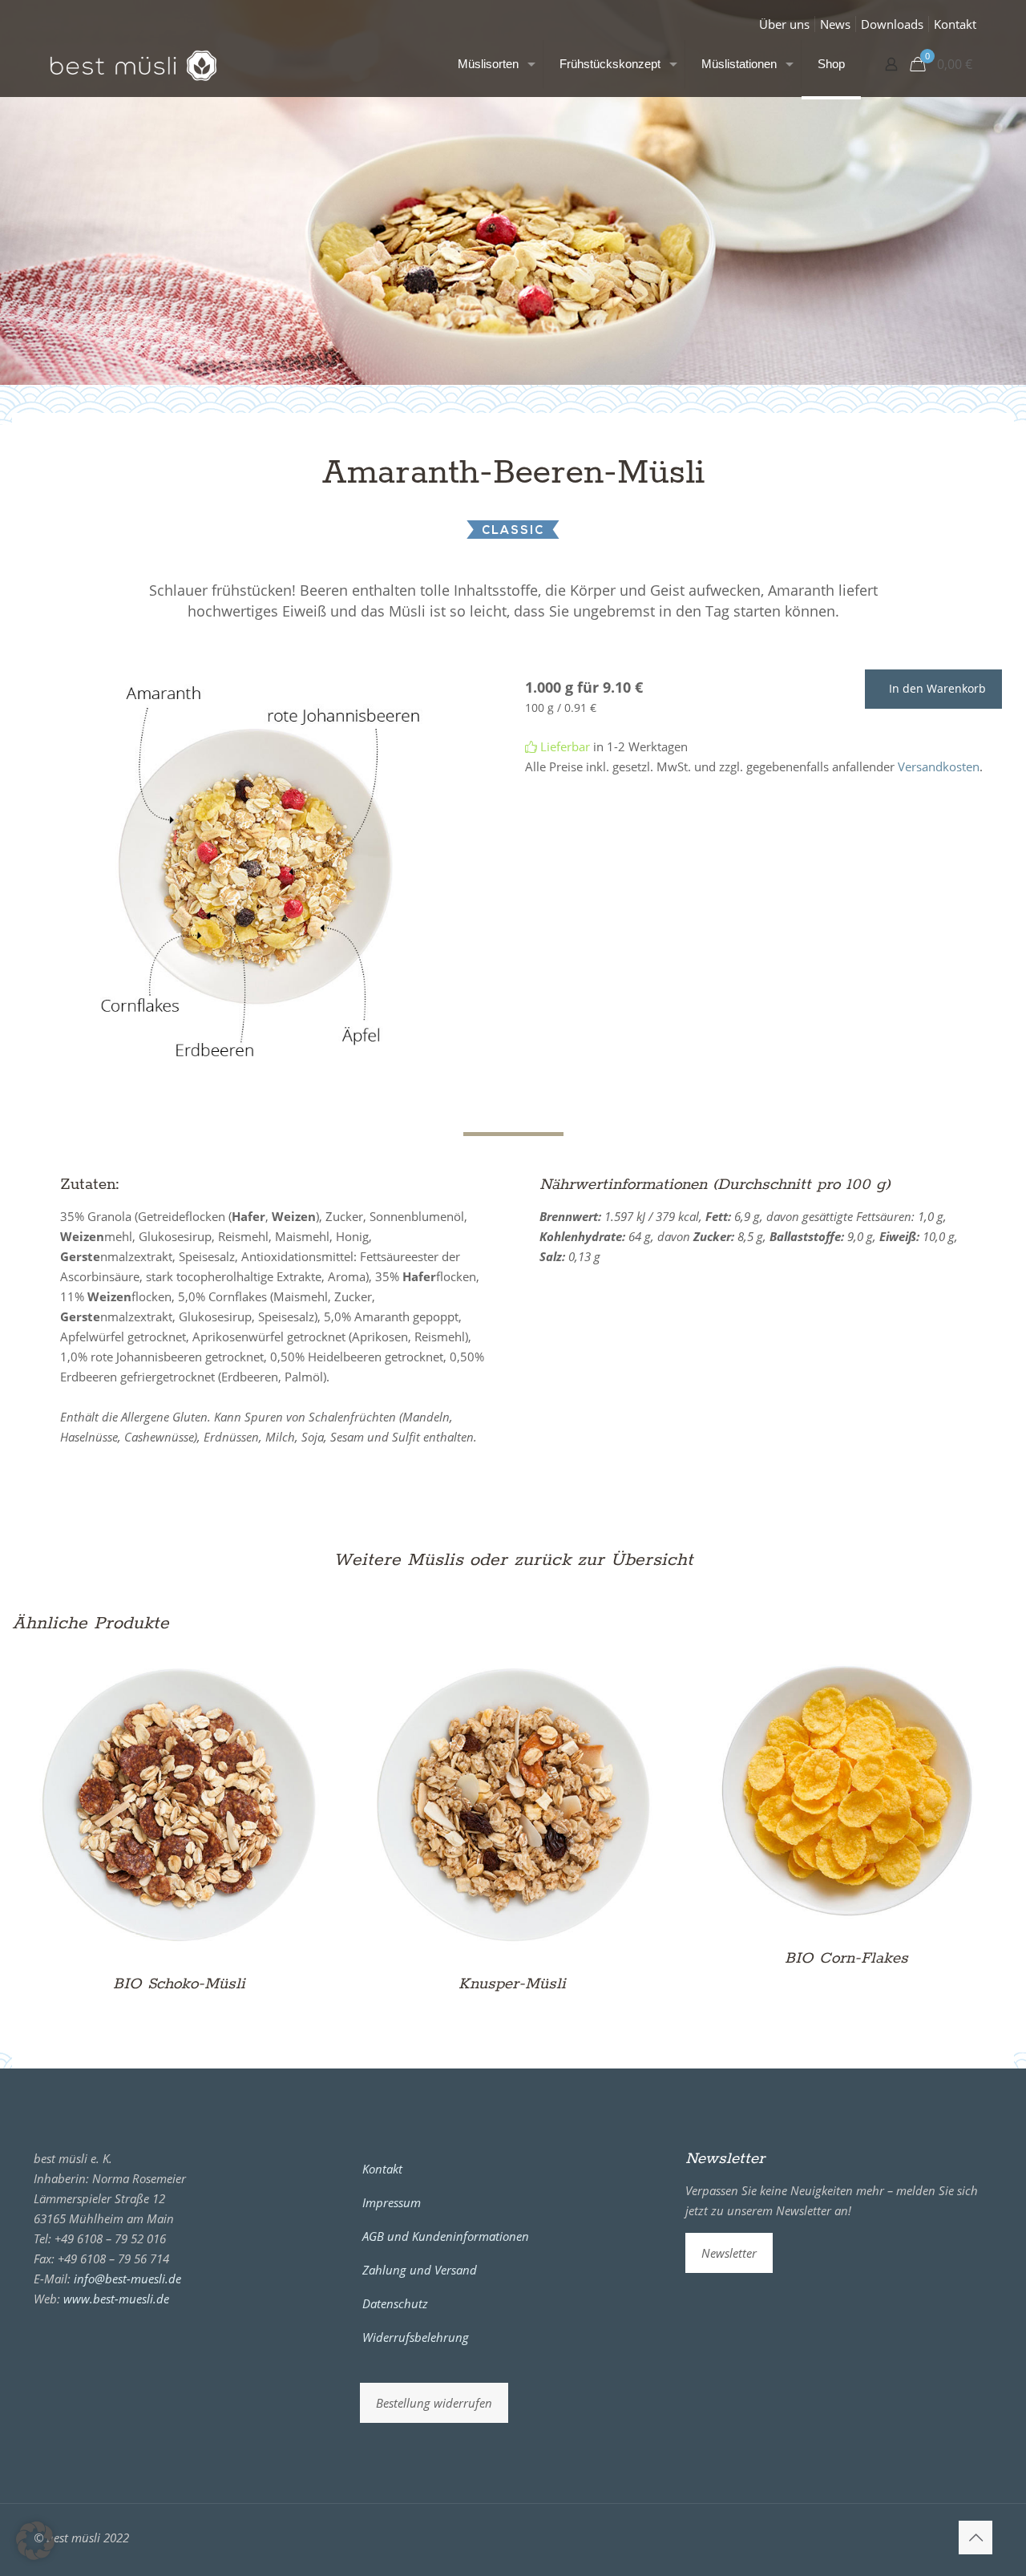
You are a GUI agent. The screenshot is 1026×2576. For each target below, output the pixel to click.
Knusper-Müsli (512, 1984)
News (835, 24)
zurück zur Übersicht (604, 1560)
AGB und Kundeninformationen (446, 2236)
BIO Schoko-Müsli (179, 1984)
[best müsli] (133, 64)
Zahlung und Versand (420, 2270)
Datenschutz (395, 2303)
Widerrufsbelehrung (416, 2337)
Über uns (784, 24)
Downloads (892, 24)
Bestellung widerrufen (434, 2403)
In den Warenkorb (937, 688)
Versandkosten (939, 766)
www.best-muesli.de (116, 2299)
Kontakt (955, 24)
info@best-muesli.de (127, 2279)
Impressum (392, 2202)
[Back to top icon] (976, 2538)
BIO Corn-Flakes (846, 1958)
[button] (35, 2541)
